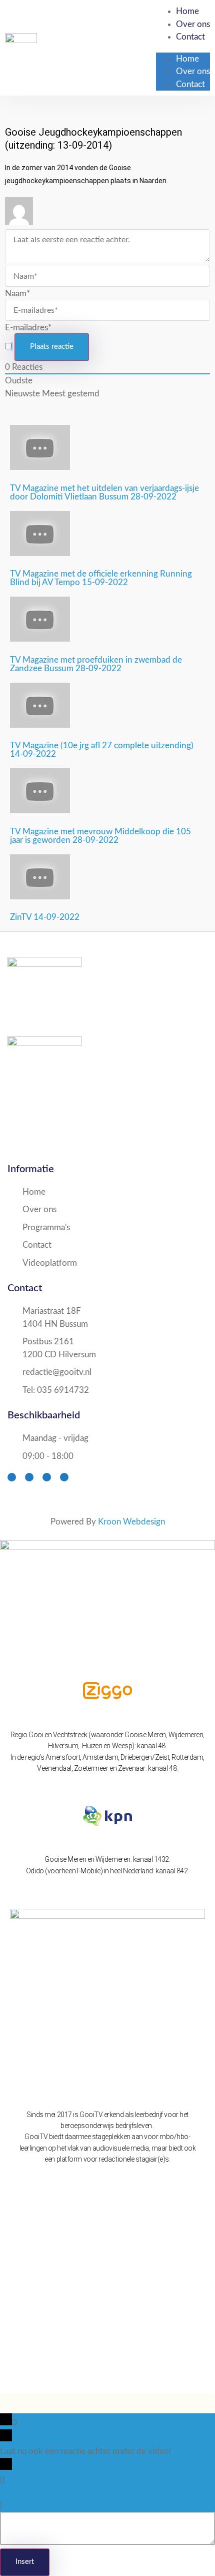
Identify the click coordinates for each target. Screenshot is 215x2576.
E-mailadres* (28, 328)
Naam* (17, 294)
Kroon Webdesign (131, 1522)
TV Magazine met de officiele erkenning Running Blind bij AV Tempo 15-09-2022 (101, 578)
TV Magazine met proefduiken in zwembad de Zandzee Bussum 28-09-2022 (96, 664)
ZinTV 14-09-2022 (45, 917)
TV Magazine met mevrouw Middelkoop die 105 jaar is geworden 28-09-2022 (100, 836)
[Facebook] (12, 1477)
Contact (190, 37)
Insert (25, 2562)
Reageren (21, 2505)
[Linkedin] (64, 1477)
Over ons (193, 24)
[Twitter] (29, 1477)
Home (187, 11)
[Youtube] (47, 1477)
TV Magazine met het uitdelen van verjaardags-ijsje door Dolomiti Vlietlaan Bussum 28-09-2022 (104, 492)
